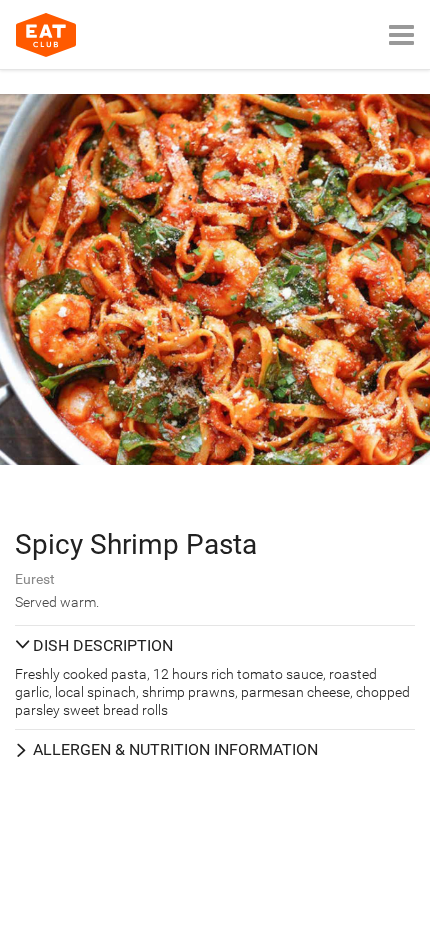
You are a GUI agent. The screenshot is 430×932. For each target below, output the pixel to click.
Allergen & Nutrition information (175, 749)
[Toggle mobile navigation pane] (401, 34)
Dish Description (103, 645)
